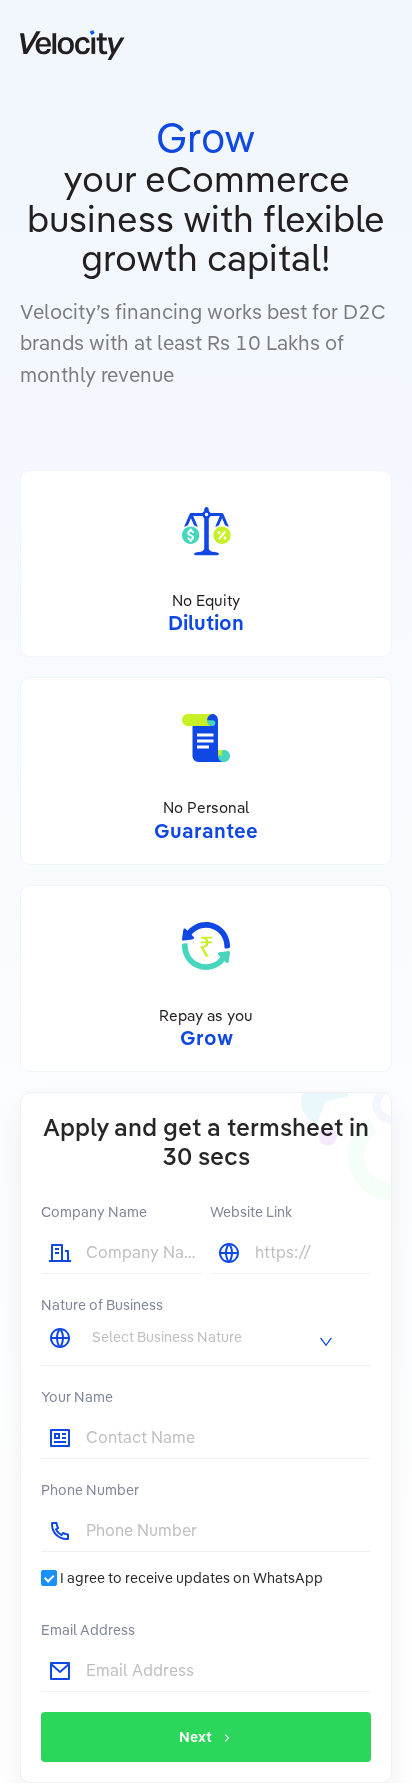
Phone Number (90, 1490)
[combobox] (214, 1337)
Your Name (77, 1397)
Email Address (88, 1630)
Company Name (94, 1212)
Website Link (251, 1212)
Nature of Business (102, 1305)
